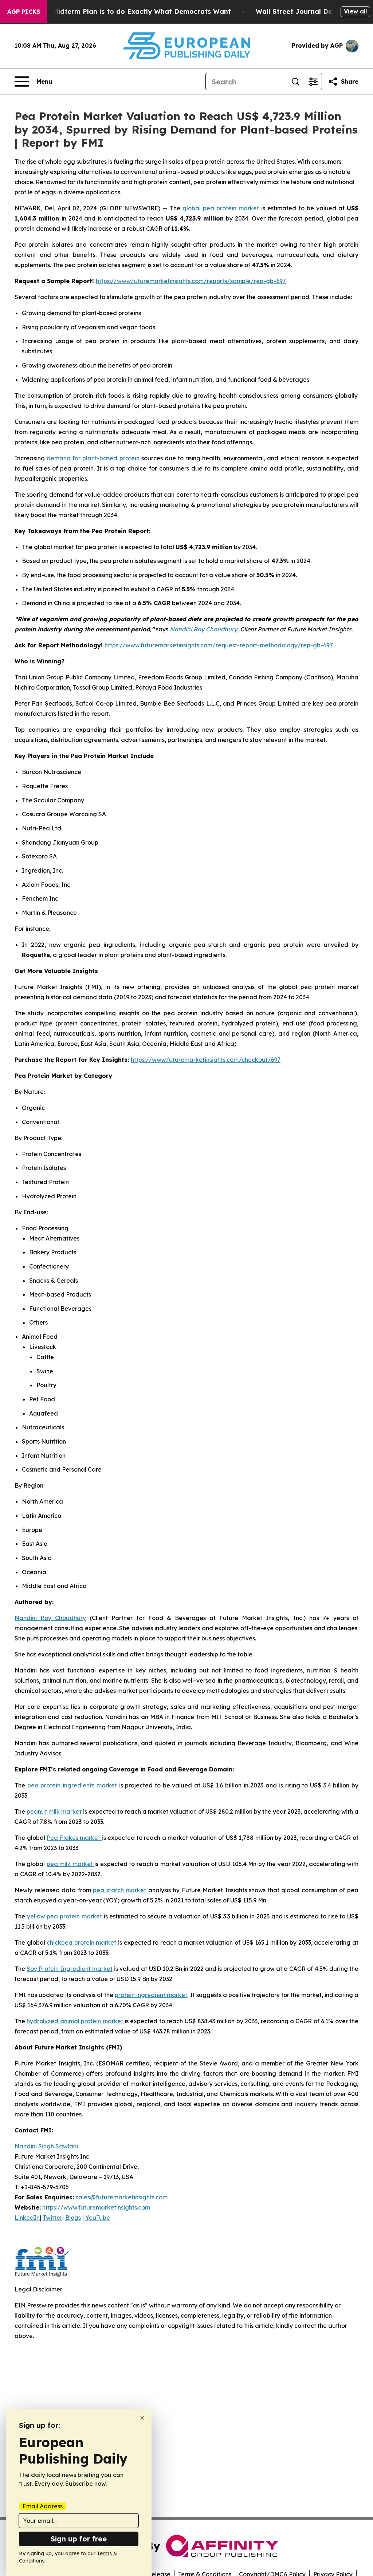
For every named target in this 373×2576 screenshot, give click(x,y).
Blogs (73, 2218)
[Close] (142, 2418)
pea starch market (119, 1890)
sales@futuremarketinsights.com (122, 2197)
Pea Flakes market (74, 1838)
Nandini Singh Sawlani (46, 2146)
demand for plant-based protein (93, 458)
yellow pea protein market (65, 1916)
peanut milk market (55, 1811)
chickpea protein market (82, 1942)
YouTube (98, 2218)
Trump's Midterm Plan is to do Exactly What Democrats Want (127, 11)
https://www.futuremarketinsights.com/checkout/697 (206, 1060)
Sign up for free (79, 2539)
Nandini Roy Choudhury (50, 1618)
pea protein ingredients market (73, 1785)
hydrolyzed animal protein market (76, 2021)
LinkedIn (27, 2218)
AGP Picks (24, 12)
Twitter (52, 2218)
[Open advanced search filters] (313, 82)
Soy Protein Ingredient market (70, 1969)
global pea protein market (221, 208)
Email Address (43, 2506)
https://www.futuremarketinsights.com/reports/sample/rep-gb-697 (191, 281)
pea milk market (70, 1864)
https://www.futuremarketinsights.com (96, 2207)
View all (355, 11)
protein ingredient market (151, 1995)
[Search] (295, 82)
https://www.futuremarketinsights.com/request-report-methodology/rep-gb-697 (219, 645)
